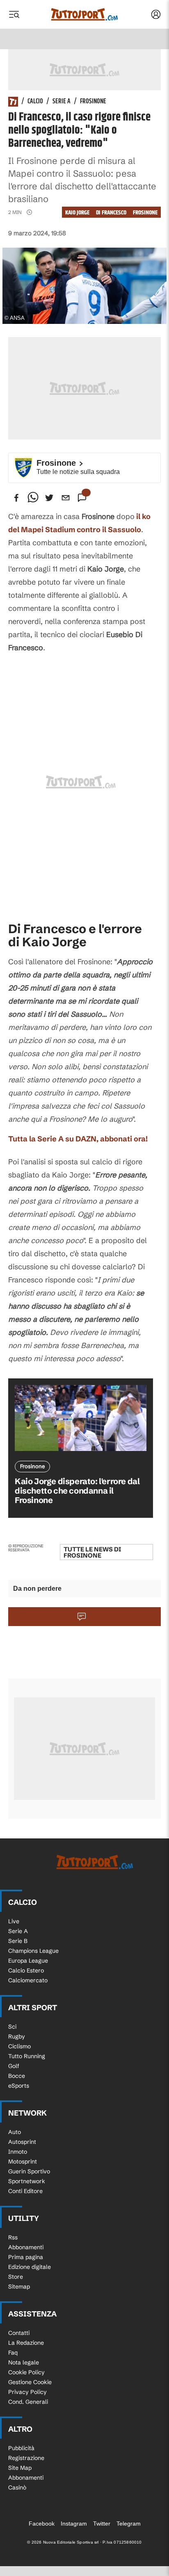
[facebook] (16, 498)
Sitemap (19, 2287)
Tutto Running (27, 2056)
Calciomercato (28, 1980)
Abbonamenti (26, 2247)
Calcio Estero (26, 1970)
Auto (15, 2132)
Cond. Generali (28, 2402)
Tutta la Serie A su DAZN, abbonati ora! (78, 1139)
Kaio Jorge (77, 213)
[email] (66, 498)
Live (14, 1921)
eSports (19, 2086)
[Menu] (14, 14)
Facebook (42, 2524)
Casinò (17, 2487)
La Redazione (26, 2343)
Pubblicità (21, 2448)
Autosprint (22, 2142)
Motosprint (23, 2161)
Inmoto (18, 2152)
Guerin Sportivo (29, 2171)
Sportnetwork (27, 2181)
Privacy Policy (27, 2392)
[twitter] (49, 498)
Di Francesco (111, 213)
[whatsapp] (33, 498)
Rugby (17, 2036)
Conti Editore (25, 2191)
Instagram (74, 2524)
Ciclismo (19, 2046)
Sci (12, 2027)
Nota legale (24, 2362)
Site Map (20, 2468)
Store (16, 2277)
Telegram (129, 2524)
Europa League (28, 1961)
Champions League (33, 1951)
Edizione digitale (30, 2267)
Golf (14, 2066)
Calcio (35, 102)
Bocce (17, 2076)
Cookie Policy (26, 2372)
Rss (13, 2237)
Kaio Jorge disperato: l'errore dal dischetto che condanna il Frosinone (77, 1491)
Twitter (102, 2524)
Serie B (18, 1941)
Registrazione (26, 2458)
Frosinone (93, 102)
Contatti (19, 2333)
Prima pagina (26, 2257)
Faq (13, 2353)
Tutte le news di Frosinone (92, 1552)
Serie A (62, 102)
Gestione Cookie (30, 2382)
